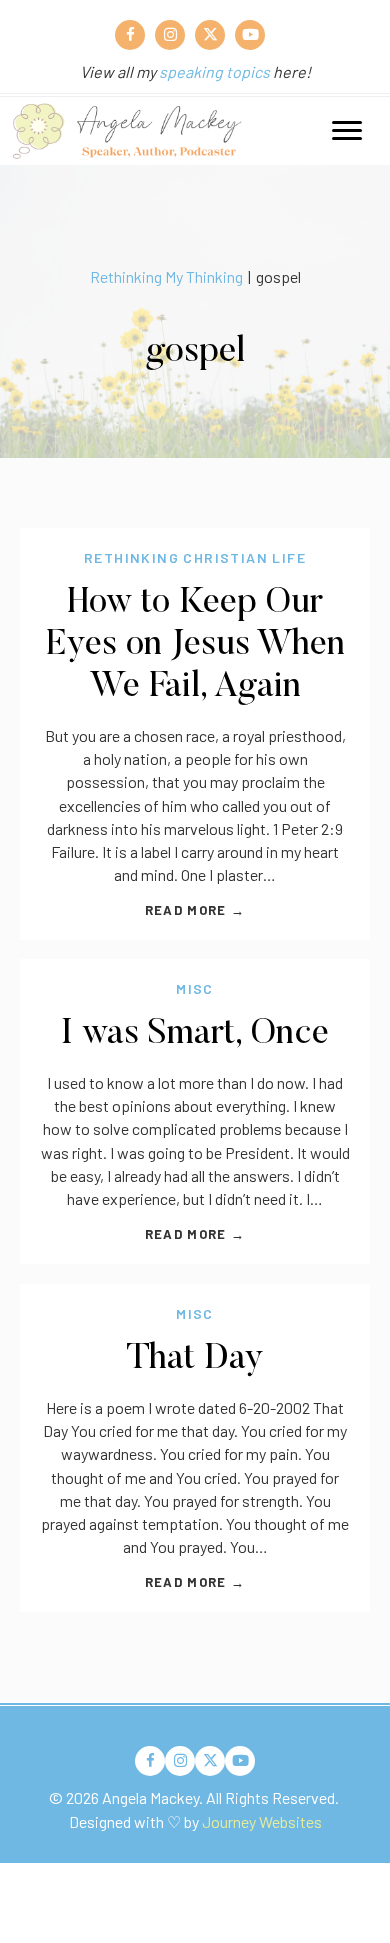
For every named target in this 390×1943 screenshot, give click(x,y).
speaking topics (214, 71)
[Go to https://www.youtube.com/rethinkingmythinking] (250, 35)
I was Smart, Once (195, 1034)
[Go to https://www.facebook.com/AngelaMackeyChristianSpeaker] (130, 35)
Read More (195, 910)
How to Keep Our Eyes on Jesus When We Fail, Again (195, 645)
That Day (195, 1359)
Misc (195, 988)
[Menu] (347, 131)
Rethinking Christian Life (195, 557)
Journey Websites (262, 1821)
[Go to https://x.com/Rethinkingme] (210, 35)
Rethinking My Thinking (166, 276)
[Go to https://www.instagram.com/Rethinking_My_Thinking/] (170, 35)
